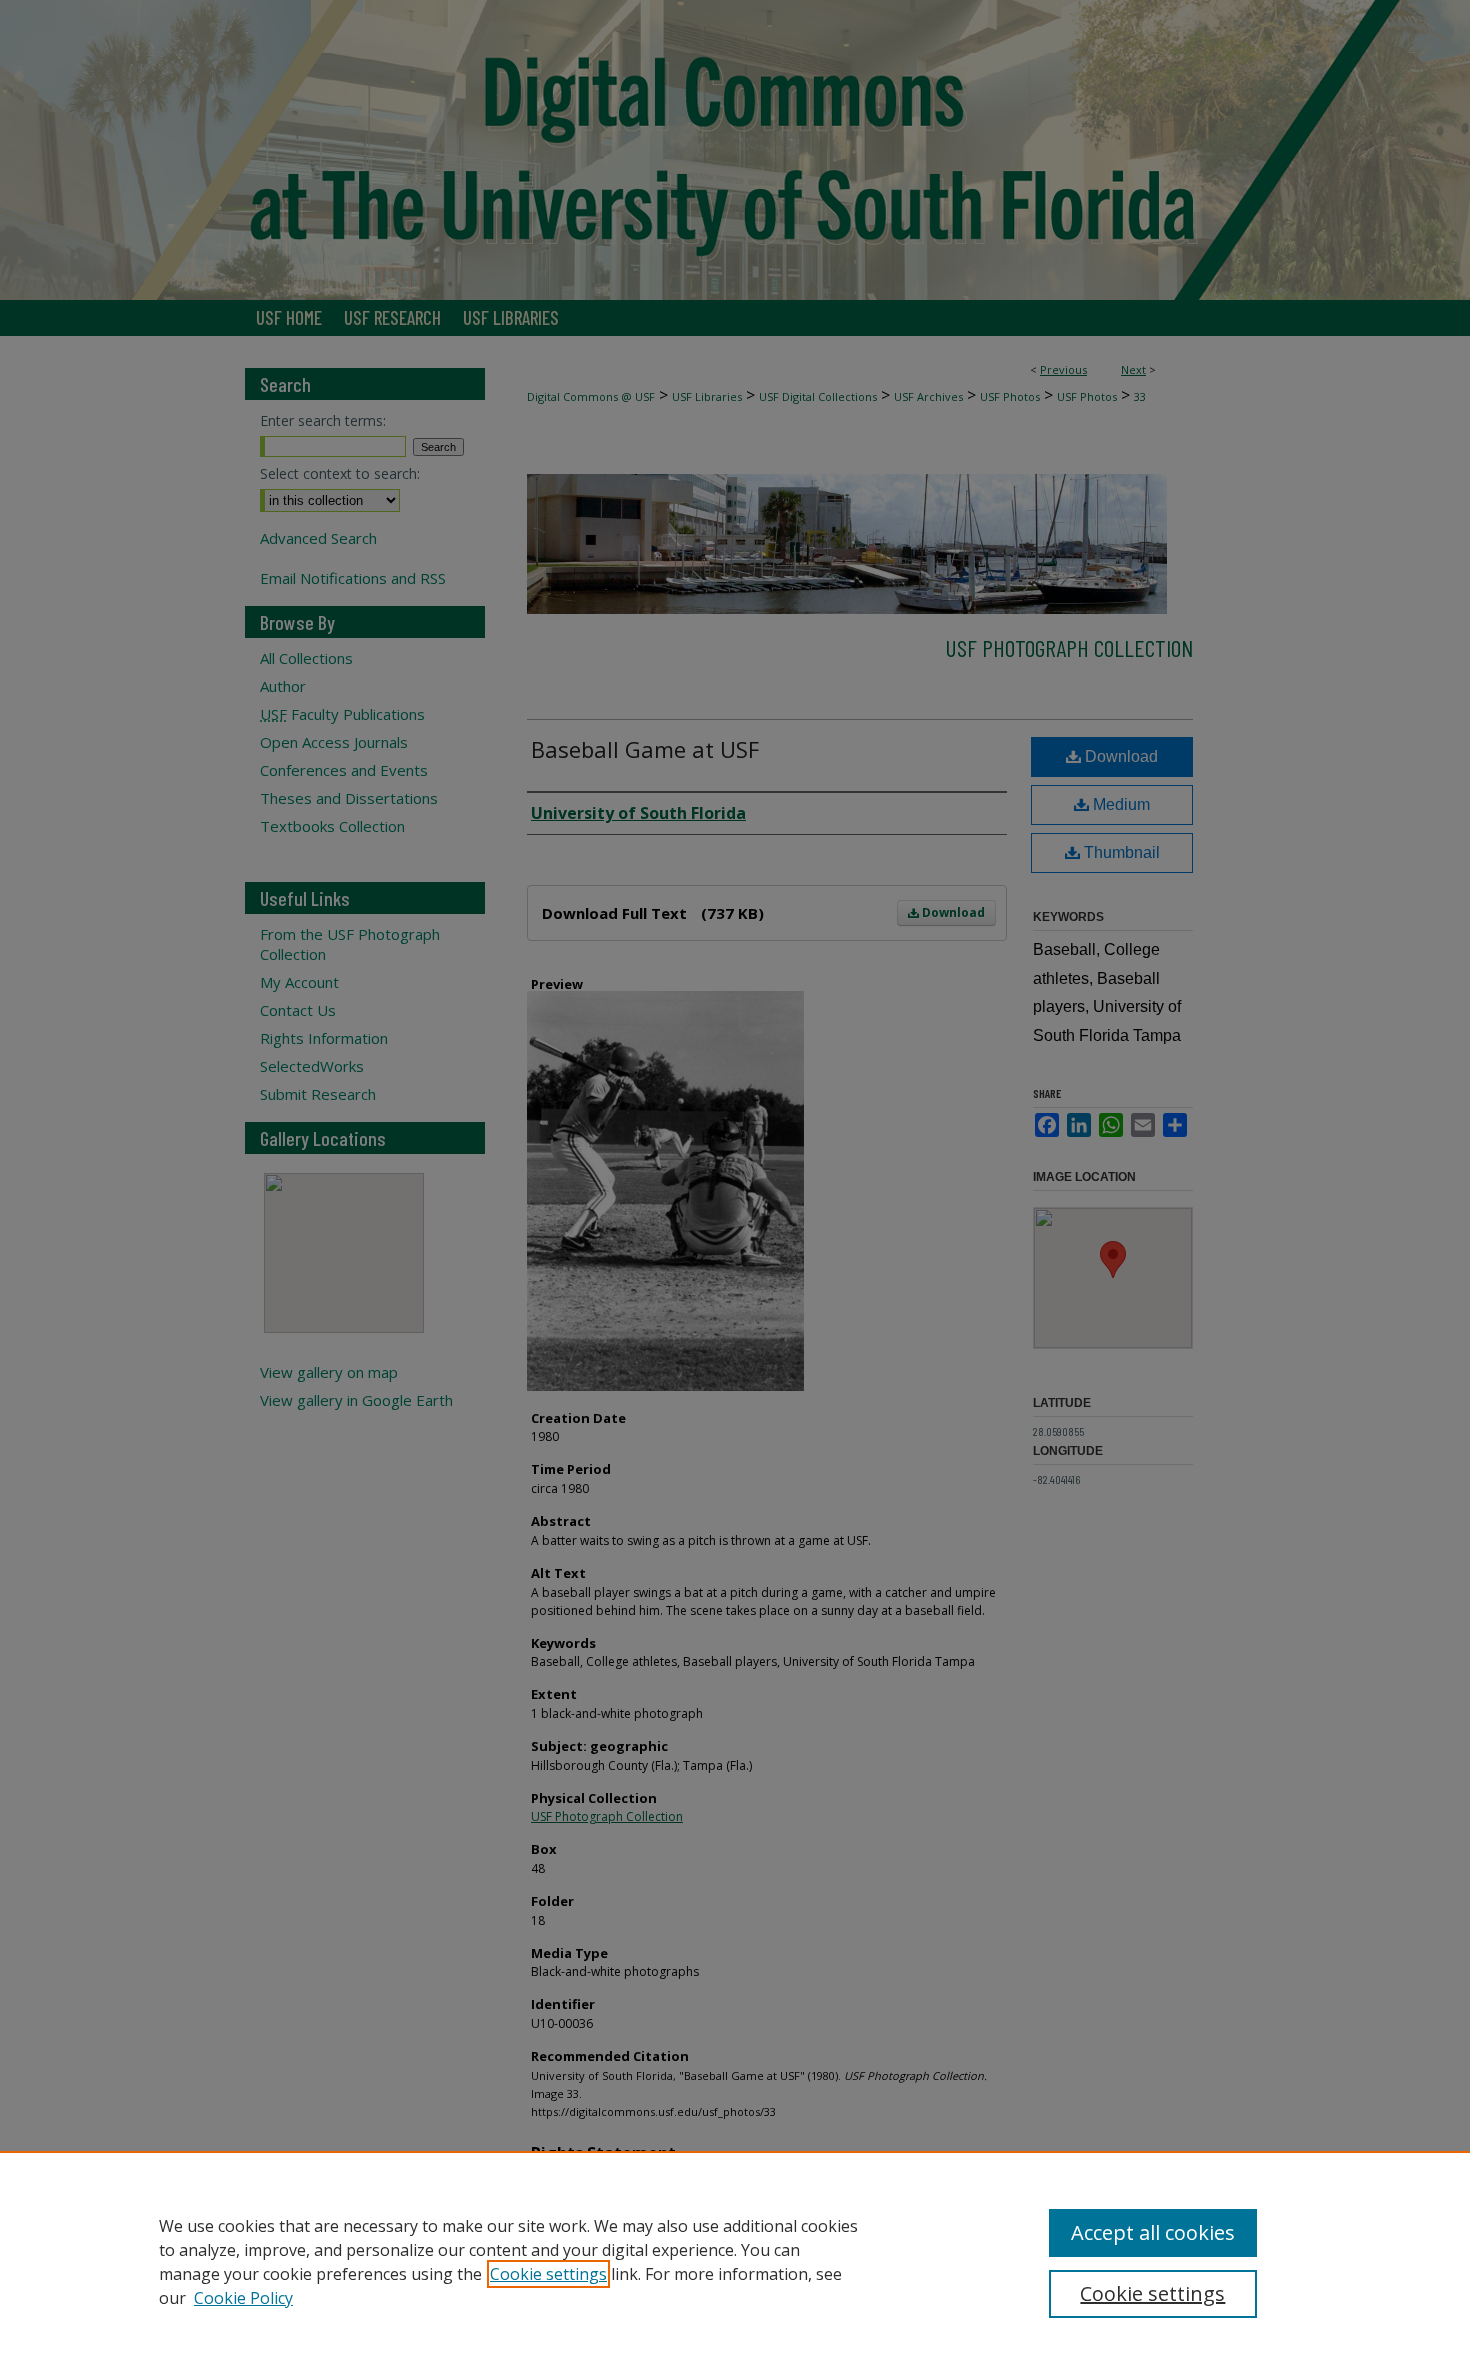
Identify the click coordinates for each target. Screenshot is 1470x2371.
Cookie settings (548, 2274)
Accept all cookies (1153, 2232)
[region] (735, 2261)
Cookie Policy (243, 2298)
